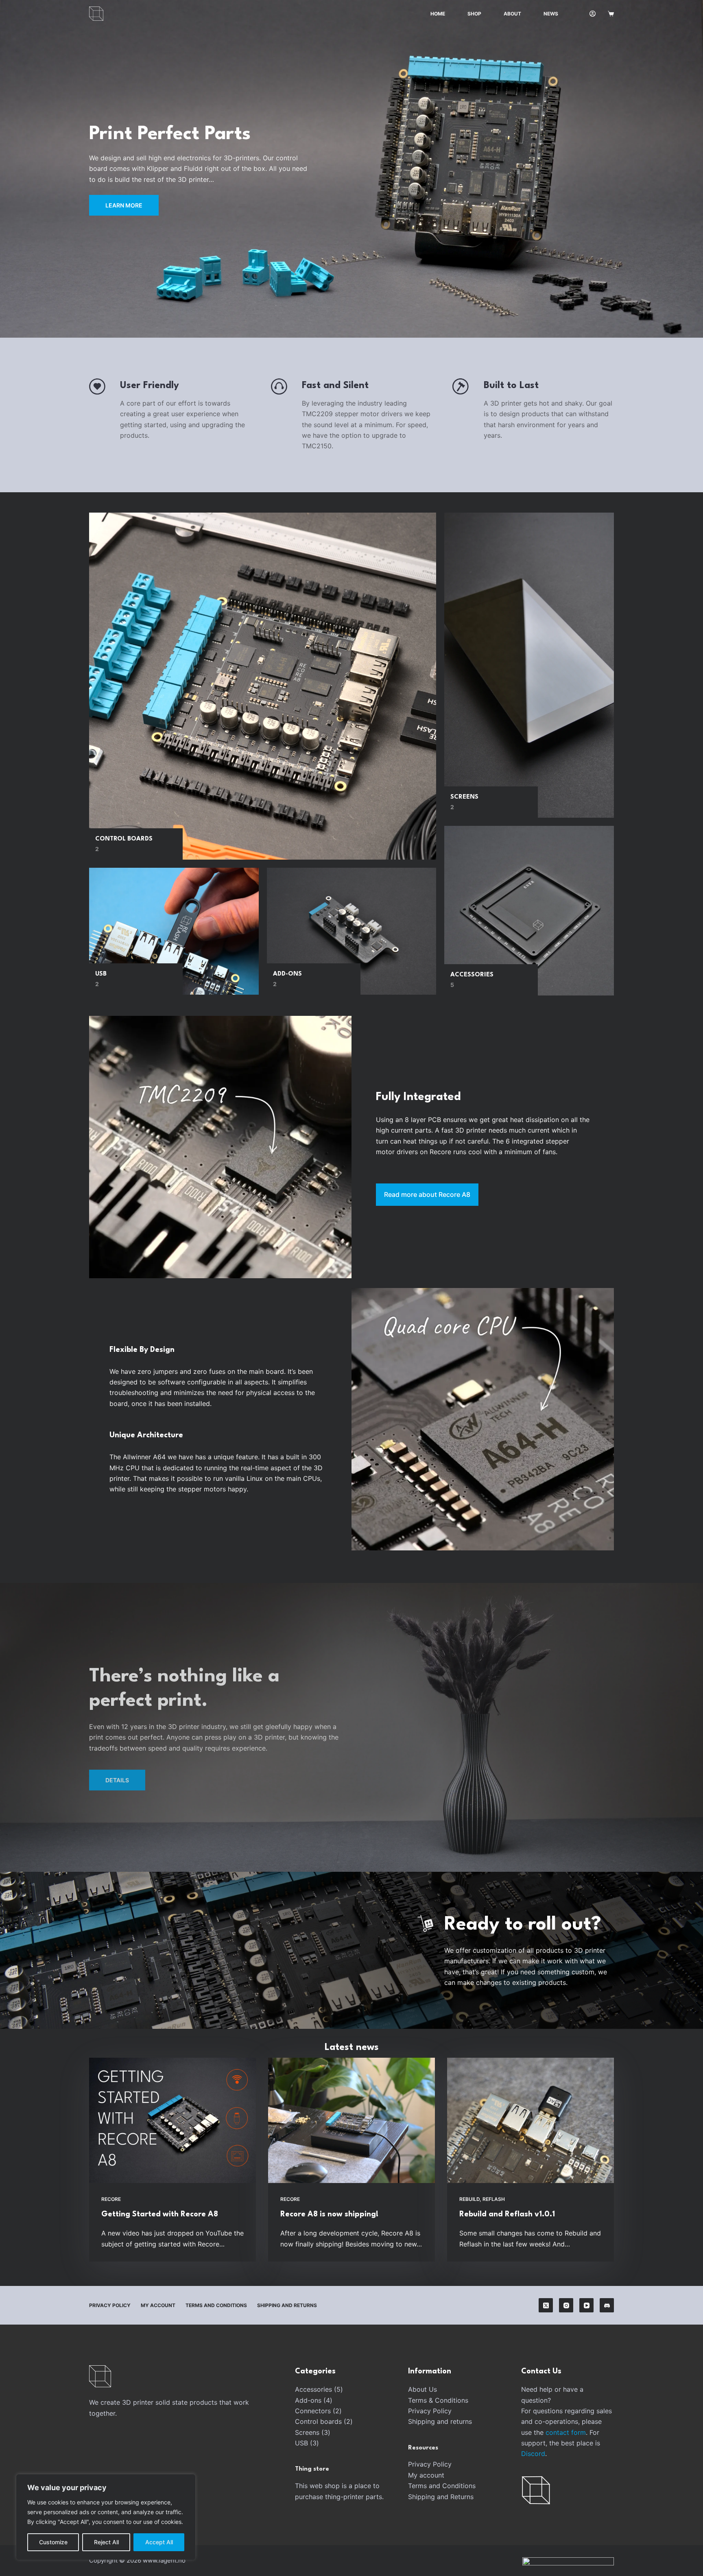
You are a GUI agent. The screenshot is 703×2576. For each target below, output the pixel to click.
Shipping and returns (440, 2421)
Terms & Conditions (438, 2400)
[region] (106, 2517)
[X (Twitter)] (546, 2305)
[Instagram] (566, 2305)
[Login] (593, 14)
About (512, 14)
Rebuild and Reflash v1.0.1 (507, 2214)
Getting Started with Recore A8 (160, 2214)
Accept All (159, 2542)
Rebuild (469, 2199)
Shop (474, 14)
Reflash (494, 2199)
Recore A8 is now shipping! (329, 2214)
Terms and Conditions (216, 2305)
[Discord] (607, 2305)
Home (438, 14)
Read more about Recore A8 (427, 1194)
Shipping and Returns (287, 2305)
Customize (53, 2542)
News (551, 14)
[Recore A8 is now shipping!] (351, 2120)
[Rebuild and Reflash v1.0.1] (531, 2120)
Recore (111, 2199)
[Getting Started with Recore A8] (172, 2120)
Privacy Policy (110, 2305)
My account (158, 2305)
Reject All (106, 2542)
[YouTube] (586, 2305)
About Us (422, 2389)
